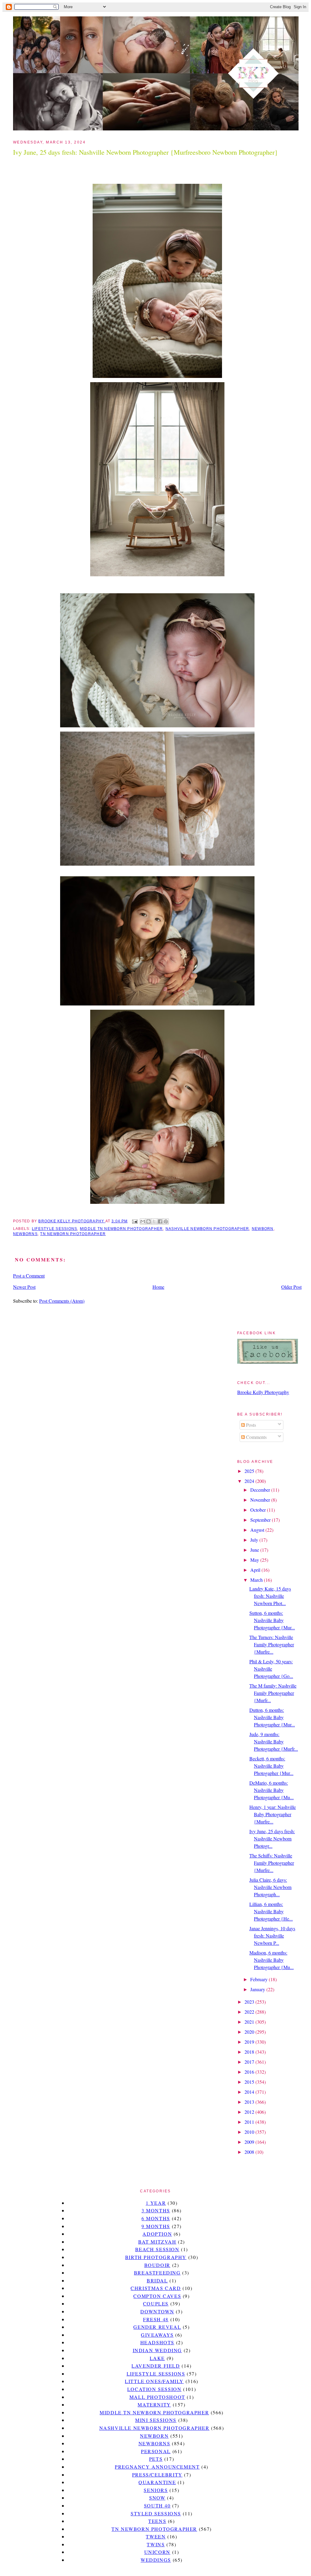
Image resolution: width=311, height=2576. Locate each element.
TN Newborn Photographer (73, 1234)
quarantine (157, 2482)
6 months (156, 2218)
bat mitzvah (157, 2242)
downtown (157, 2311)
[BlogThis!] (149, 1221)
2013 (250, 2102)
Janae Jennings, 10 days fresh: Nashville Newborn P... (272, 1936)
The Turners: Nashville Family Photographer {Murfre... (272, 1644)
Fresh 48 (156, 2319)
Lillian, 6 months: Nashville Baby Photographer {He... (271, 1911)
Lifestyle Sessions (55, 1229)
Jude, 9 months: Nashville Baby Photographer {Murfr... (274, 1741)
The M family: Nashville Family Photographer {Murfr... (273, 1693)
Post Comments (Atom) (62, 1301)
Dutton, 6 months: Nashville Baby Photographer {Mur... (272, 1717)
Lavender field (156, 2366)
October (259, 1510)
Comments (256, 1437)
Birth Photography (156, 2257)
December (261, 1490)
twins (156, 2544)
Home (158, 1287)
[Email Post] (134, 1221)
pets (156, 2459)
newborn (263, 1229)
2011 (250, 2122)
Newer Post (24, 1287)
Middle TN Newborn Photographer (121, 1229)
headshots (157, 2342)
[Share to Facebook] (160, 1221)
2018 (250, 2052)
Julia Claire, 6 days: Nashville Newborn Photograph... (270, 1887)
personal (156, 2451)
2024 (250, 1481)
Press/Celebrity (157, 2475)
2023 (250, 2002)
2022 (250, 2012)
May (255, 1560)
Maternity (154, 2404)
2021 (250, 2022)
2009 (250, 2142)
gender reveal (157, 2327)
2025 (250, 1471)
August (258, 1530)
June (255, 1550)
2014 (250, 2092)
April (256, 1570)
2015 (250, 2082)
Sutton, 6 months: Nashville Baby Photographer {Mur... (272, 1620)
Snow (157, 2498)
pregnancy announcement (157, 2467)
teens (157, 2521)
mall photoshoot (157, 2397)
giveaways (157, 2335)
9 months (156, 2226)
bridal (157, 2280)
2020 (250, 2032)
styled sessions (156, 2513)
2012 (250, 2112)
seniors (156, 2490)
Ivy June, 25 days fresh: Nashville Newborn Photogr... (272, 1839)
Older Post (291, 1287)
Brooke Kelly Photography (263, 1392)
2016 (250, 2072)
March (257, 1580)
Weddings (156, 2560)
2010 (250, 2132)
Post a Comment (29, 1276)
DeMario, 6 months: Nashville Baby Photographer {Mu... (272, 1790)
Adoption (157, 2234)
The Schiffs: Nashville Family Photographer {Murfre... (272, 1863)
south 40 (157, 2505)
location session (154, 2389)
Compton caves (157, 2296)
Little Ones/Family (154, 2381)
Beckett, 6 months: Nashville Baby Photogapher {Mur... (271, 1766)
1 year (156, 2203)
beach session (157, 2249)
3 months (156, 2210)
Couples (156, 2303)
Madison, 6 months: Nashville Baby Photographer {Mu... (272, 1960)
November (261, 1500)
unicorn (157, 2552)
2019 (250, 2042)
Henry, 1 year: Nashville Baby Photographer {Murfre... (273, 1814)
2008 (250, 2152)
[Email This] (143, 1221)
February (260, 1979)
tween (156, 2536)
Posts (250, 1425)
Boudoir (157, 2265)
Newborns (25, 1234)
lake (157, 2358)
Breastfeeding (157, 2273)
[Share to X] (154, 1221)
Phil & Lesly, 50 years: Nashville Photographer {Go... (271, 1669)
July (255, 1540)
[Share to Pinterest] (166, 1221)
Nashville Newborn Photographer (207, 1229)
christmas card (156, 2288)
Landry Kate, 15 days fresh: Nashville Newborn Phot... (270, 1596)
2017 (250, 2062)
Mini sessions (156, 2420)
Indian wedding (157, 2350)
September (261, 1520)
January (258, 1989)
